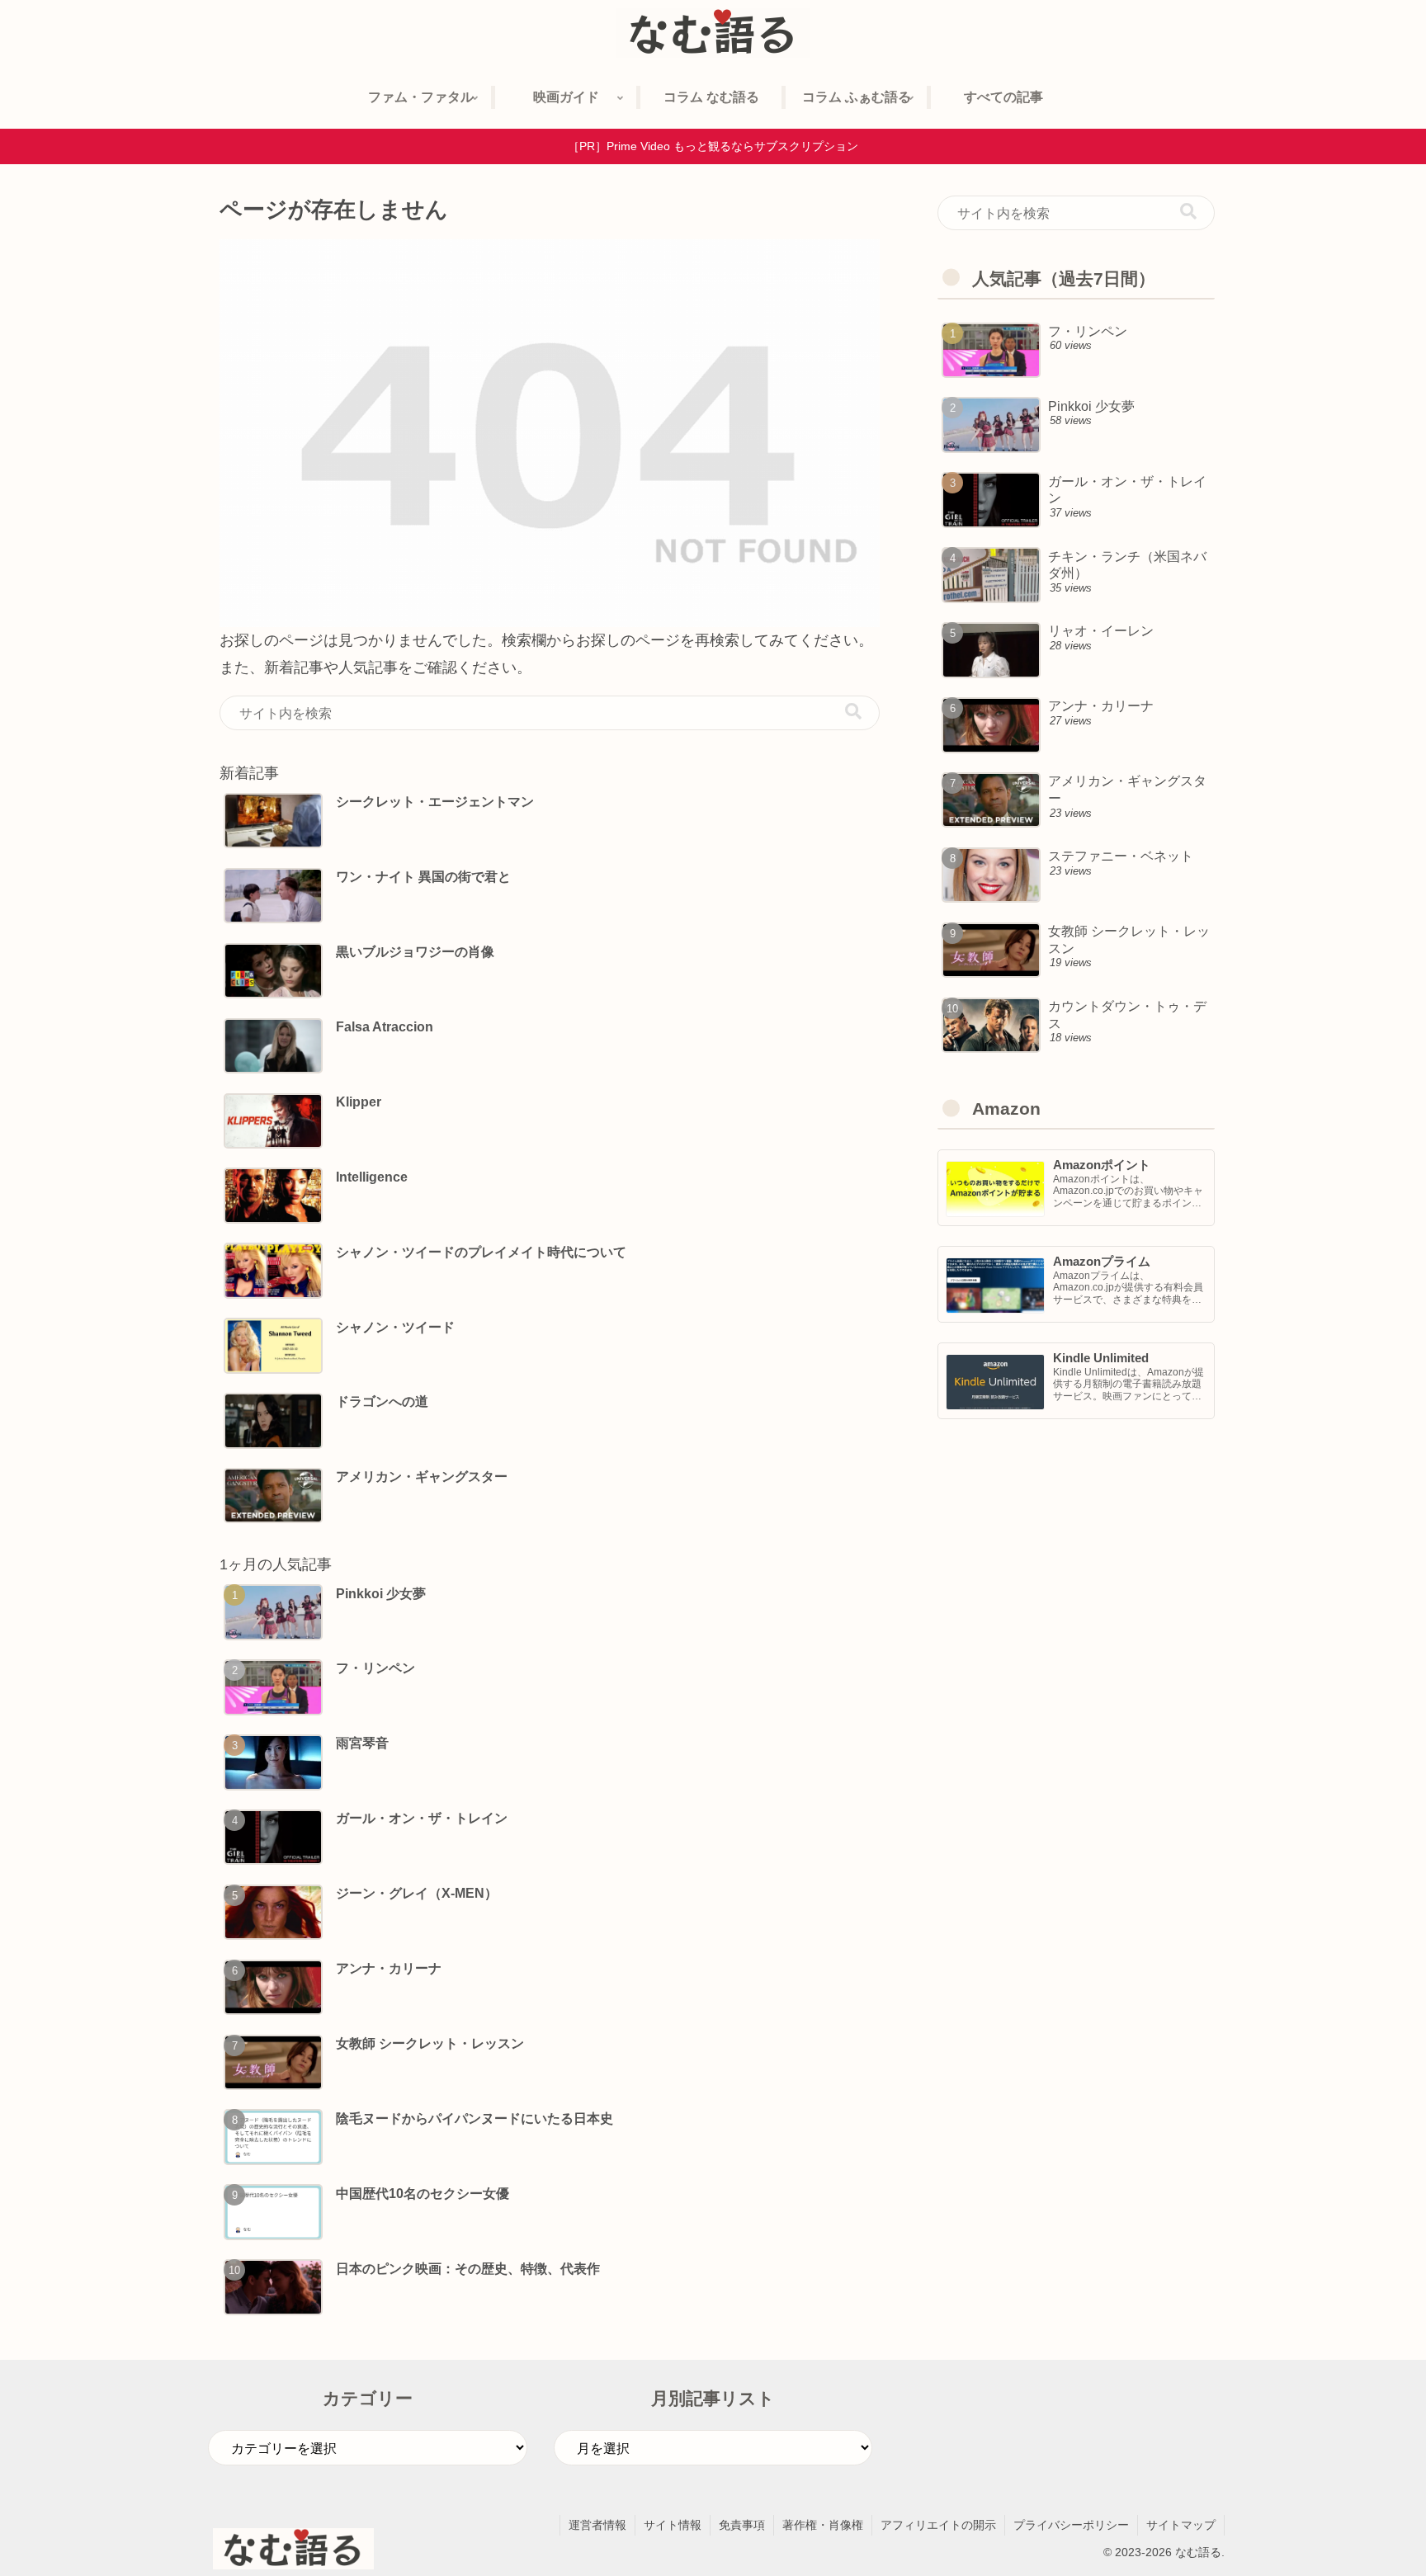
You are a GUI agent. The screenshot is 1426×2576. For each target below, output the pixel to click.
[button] (853, 712)
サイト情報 (673, 2525)
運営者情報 (597, 2525)
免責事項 (742, 2525)
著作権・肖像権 (823, 2525)
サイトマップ (1181, 2525)
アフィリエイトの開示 (938, 2525)
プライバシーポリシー (1071, 2525)
